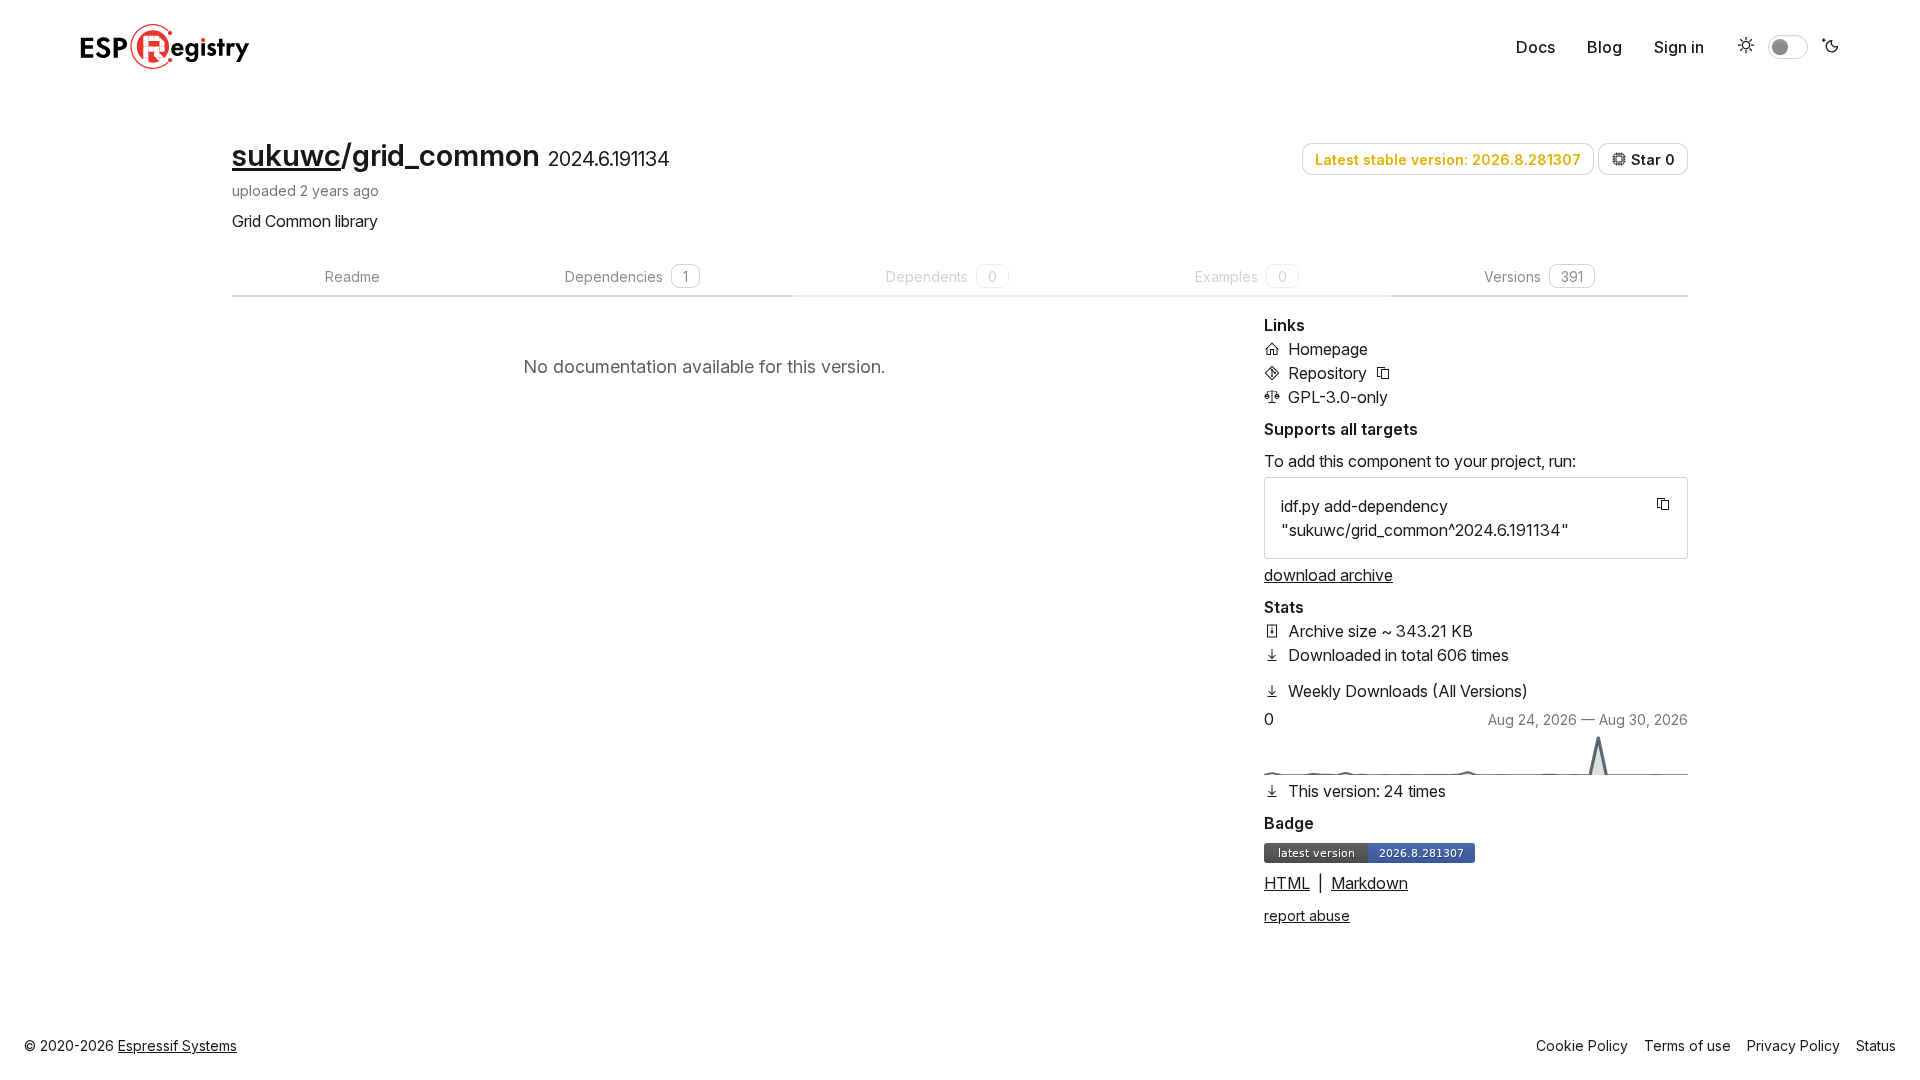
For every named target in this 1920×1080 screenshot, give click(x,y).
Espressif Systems (177, 1045)
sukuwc (286, 155)
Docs (1535, 47)
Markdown (1369, 883)
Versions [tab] (1533, 276)
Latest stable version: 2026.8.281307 (1448, 159)
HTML (1287, 883)
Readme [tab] (352, 276)
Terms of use (1687, 1045)
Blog (1604, 47)
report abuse (1307, 915)
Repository (1327, 373)
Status (1876, 1045)
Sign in (1679, 47)
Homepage (1328, 349)
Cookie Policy (1582, 1045)
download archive (1328, 575)
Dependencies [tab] (626, 276)
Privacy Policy (1793, 1045)
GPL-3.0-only (1338, 397)
